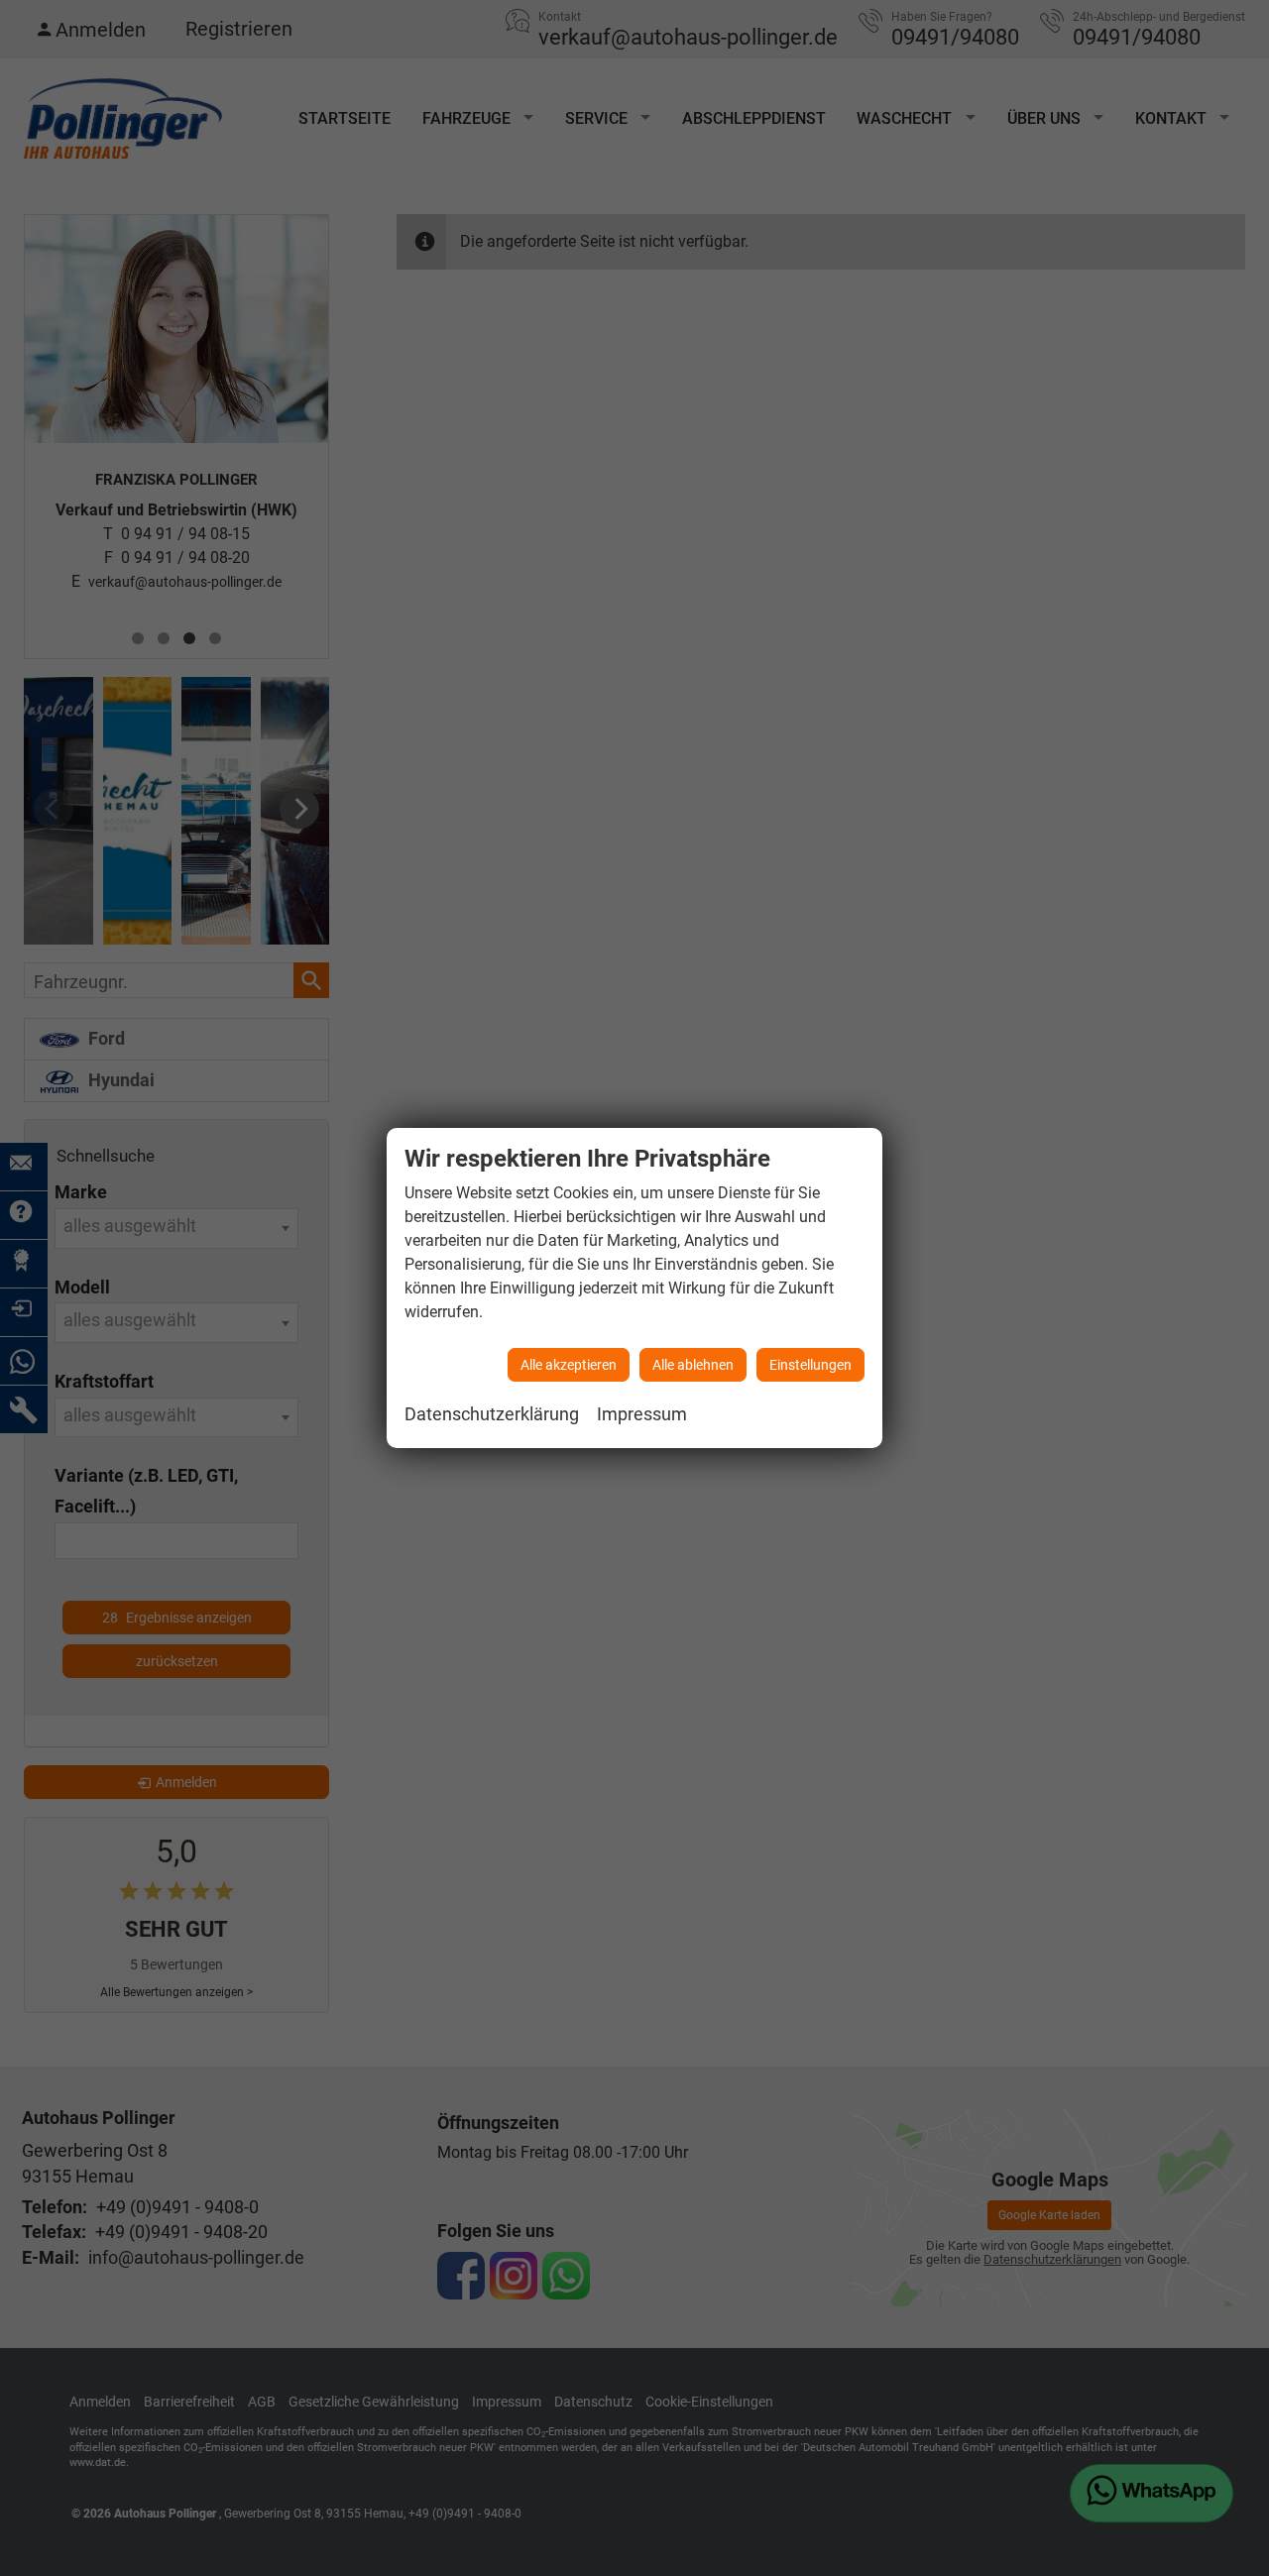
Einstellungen (810, 1365)
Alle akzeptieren (569, 1365)
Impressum (642, 1414)
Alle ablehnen (693, 1365)
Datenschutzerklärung (492, 1414)
